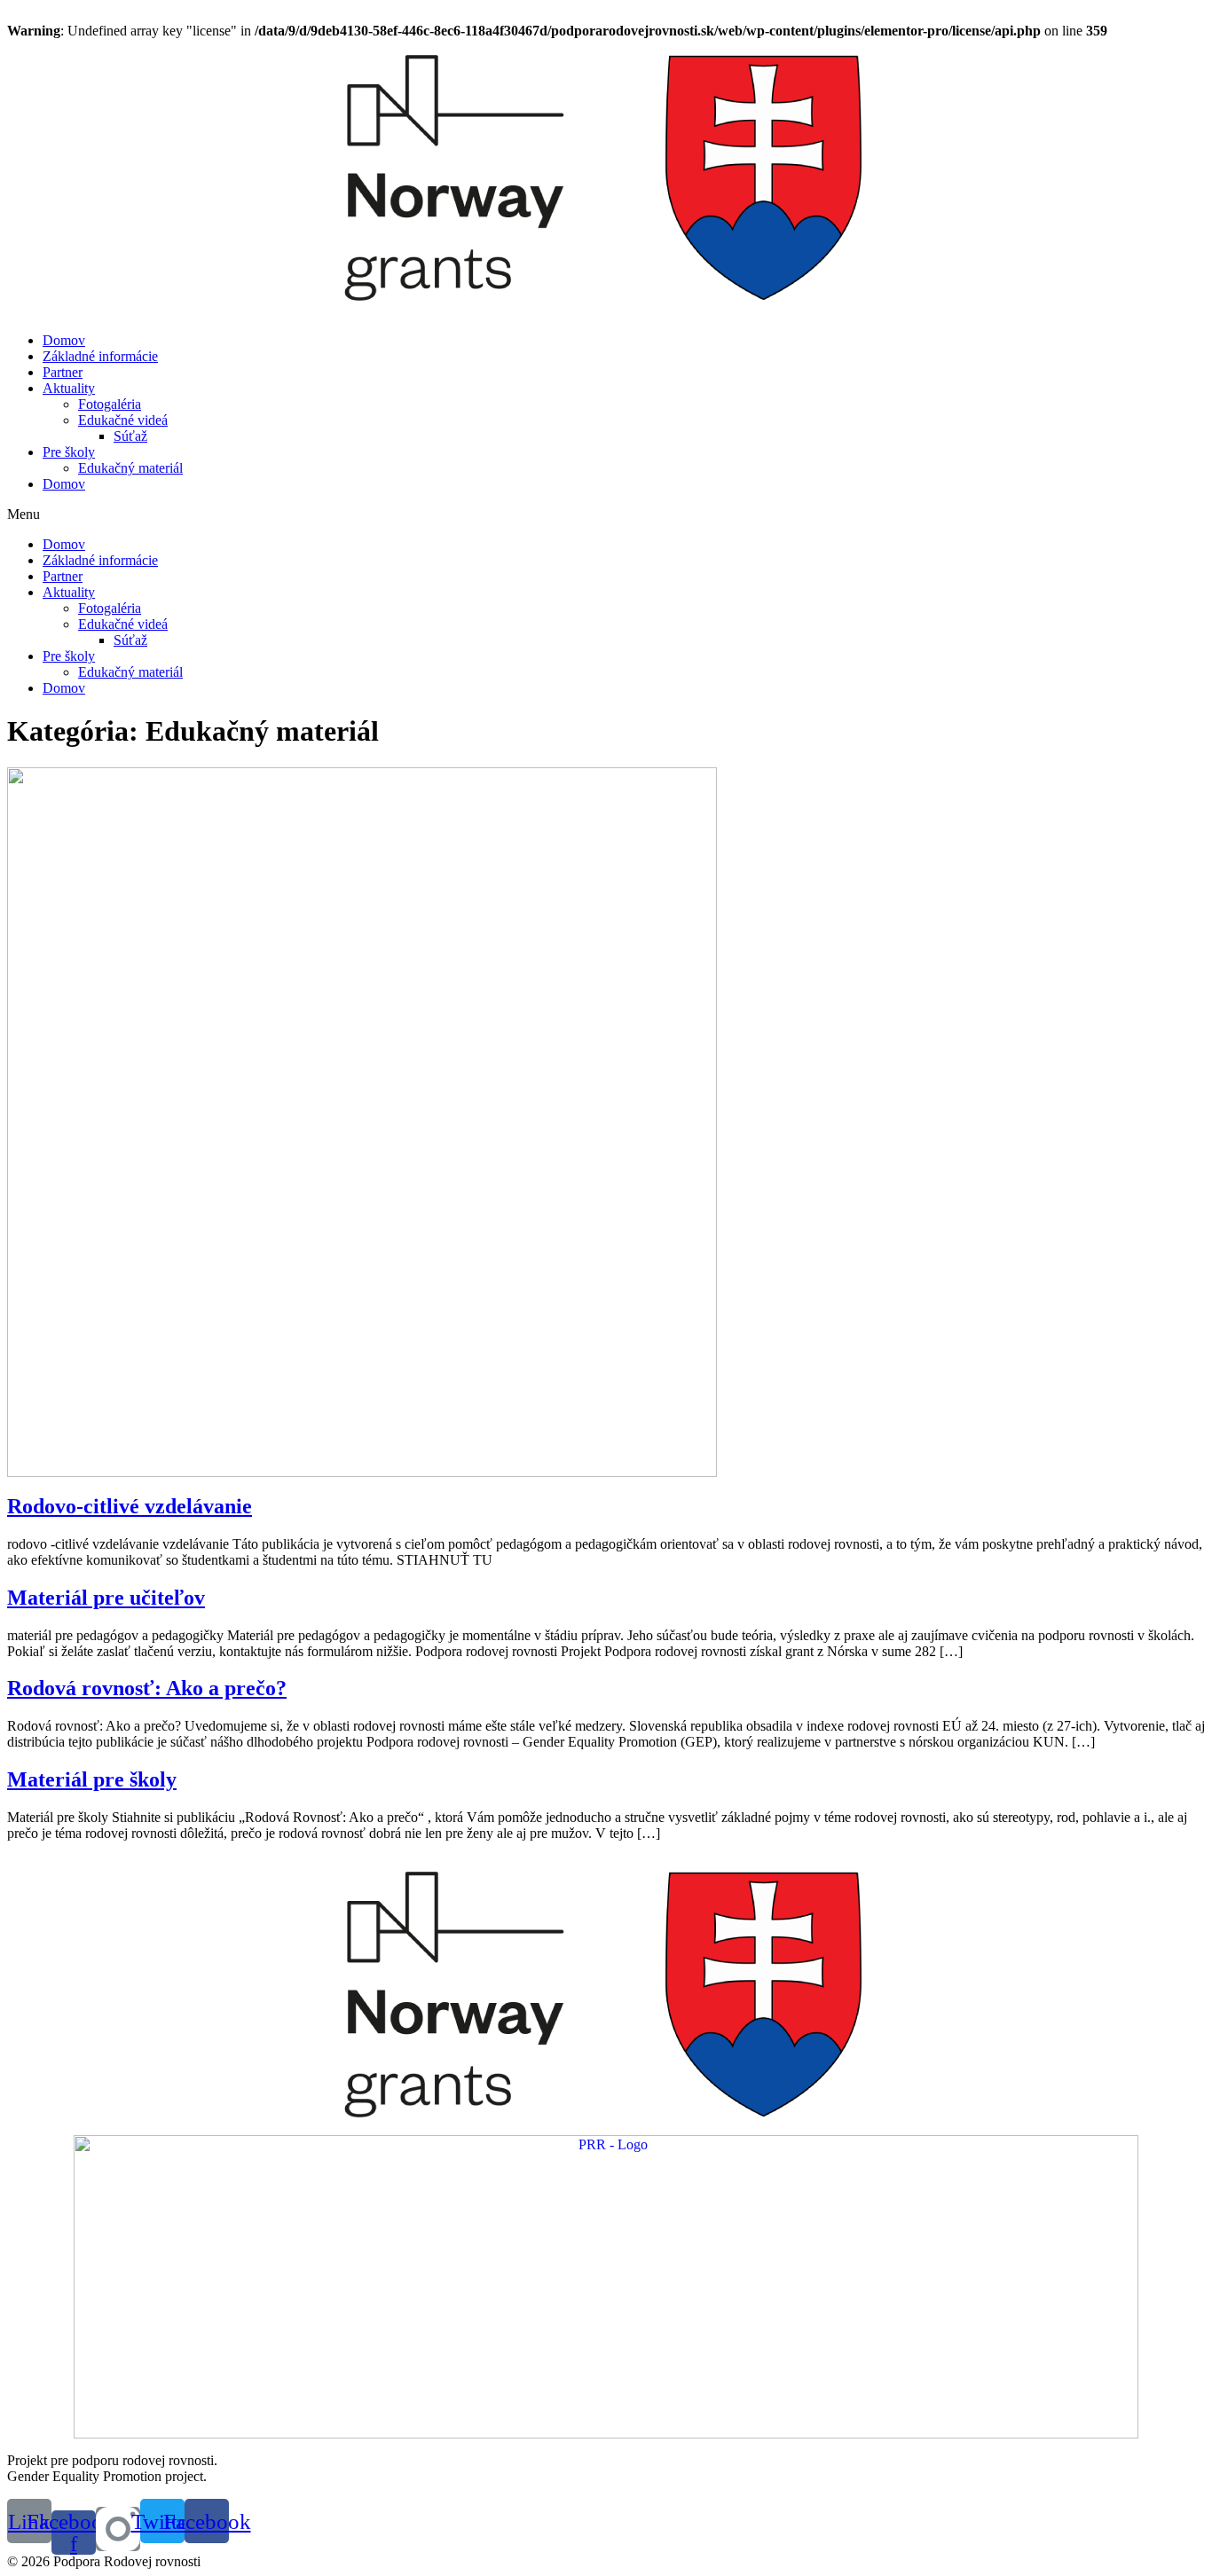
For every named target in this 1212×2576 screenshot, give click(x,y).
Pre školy (69, 452)
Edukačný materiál (130, 468)
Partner (63, 372)
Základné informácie (100, 356)
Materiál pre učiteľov (106, 1598)
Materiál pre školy (92, 1779)
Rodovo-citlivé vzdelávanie (130, 1506)
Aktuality (69, 388)
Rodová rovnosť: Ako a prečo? (147, 1688)
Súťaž (130, 436)
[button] (606, 514)
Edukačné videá (123, 420)
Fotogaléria (110, 404)
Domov (64, 340)
